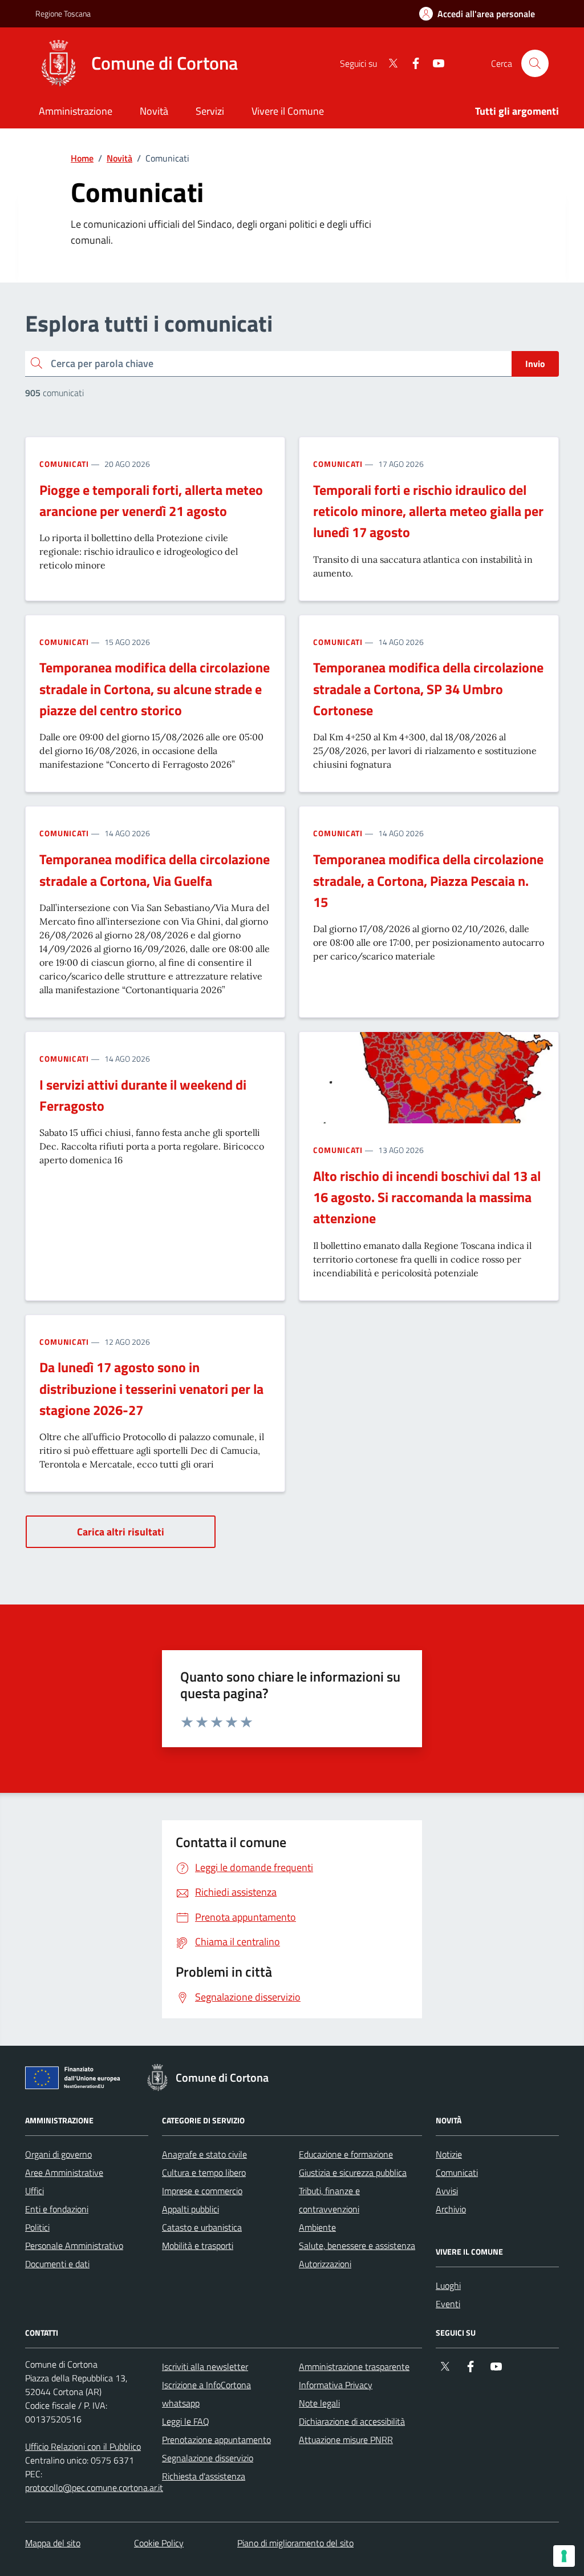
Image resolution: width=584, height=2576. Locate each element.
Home (82, 158)
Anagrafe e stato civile (204, 2154)
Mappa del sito (53, 2543)
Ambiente (317, 2227)
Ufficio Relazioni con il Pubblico (83, 2446)
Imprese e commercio (202, 2191)
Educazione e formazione (346, 2154)
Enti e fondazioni (57, 2209)
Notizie (449, 2154)
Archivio (451, 2209)
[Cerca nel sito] (535, 63)
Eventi (448, 2304)
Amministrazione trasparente (354, 2367)
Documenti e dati (57, 2264)
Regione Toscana (63, 13)
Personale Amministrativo (74, 2246)
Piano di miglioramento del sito (295, 2543)
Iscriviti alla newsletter (205, 2367)
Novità (119, 158)
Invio (535, 364)
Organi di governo (58, 2154)
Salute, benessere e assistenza (357, 2246)
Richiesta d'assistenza (204, 2476)
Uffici (35, 2191)
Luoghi (448, 2285)
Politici (37, 2227)
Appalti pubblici (190, 2209)
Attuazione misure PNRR (346, 2440)
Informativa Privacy (336, 2385)
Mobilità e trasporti (198, 2246)
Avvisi (447, 2191)
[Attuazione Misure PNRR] (76, 2080)
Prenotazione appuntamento (216, 2440)
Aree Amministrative (64, 2172)
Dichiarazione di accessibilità (352, 2421)
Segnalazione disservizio (208, 2458)
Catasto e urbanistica (202, 2227)
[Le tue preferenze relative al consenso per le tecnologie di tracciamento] (564, 2556)
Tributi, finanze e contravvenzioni (329, 2200)
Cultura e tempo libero (204, 2172)
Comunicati (64, 464)
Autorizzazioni (325, 2264)
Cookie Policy (159, 2543)
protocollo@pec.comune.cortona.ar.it (94, 2488)
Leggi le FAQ (186, 2421)
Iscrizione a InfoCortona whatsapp (206, 2394)
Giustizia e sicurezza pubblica (353, 2172)
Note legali (319, 2403)
